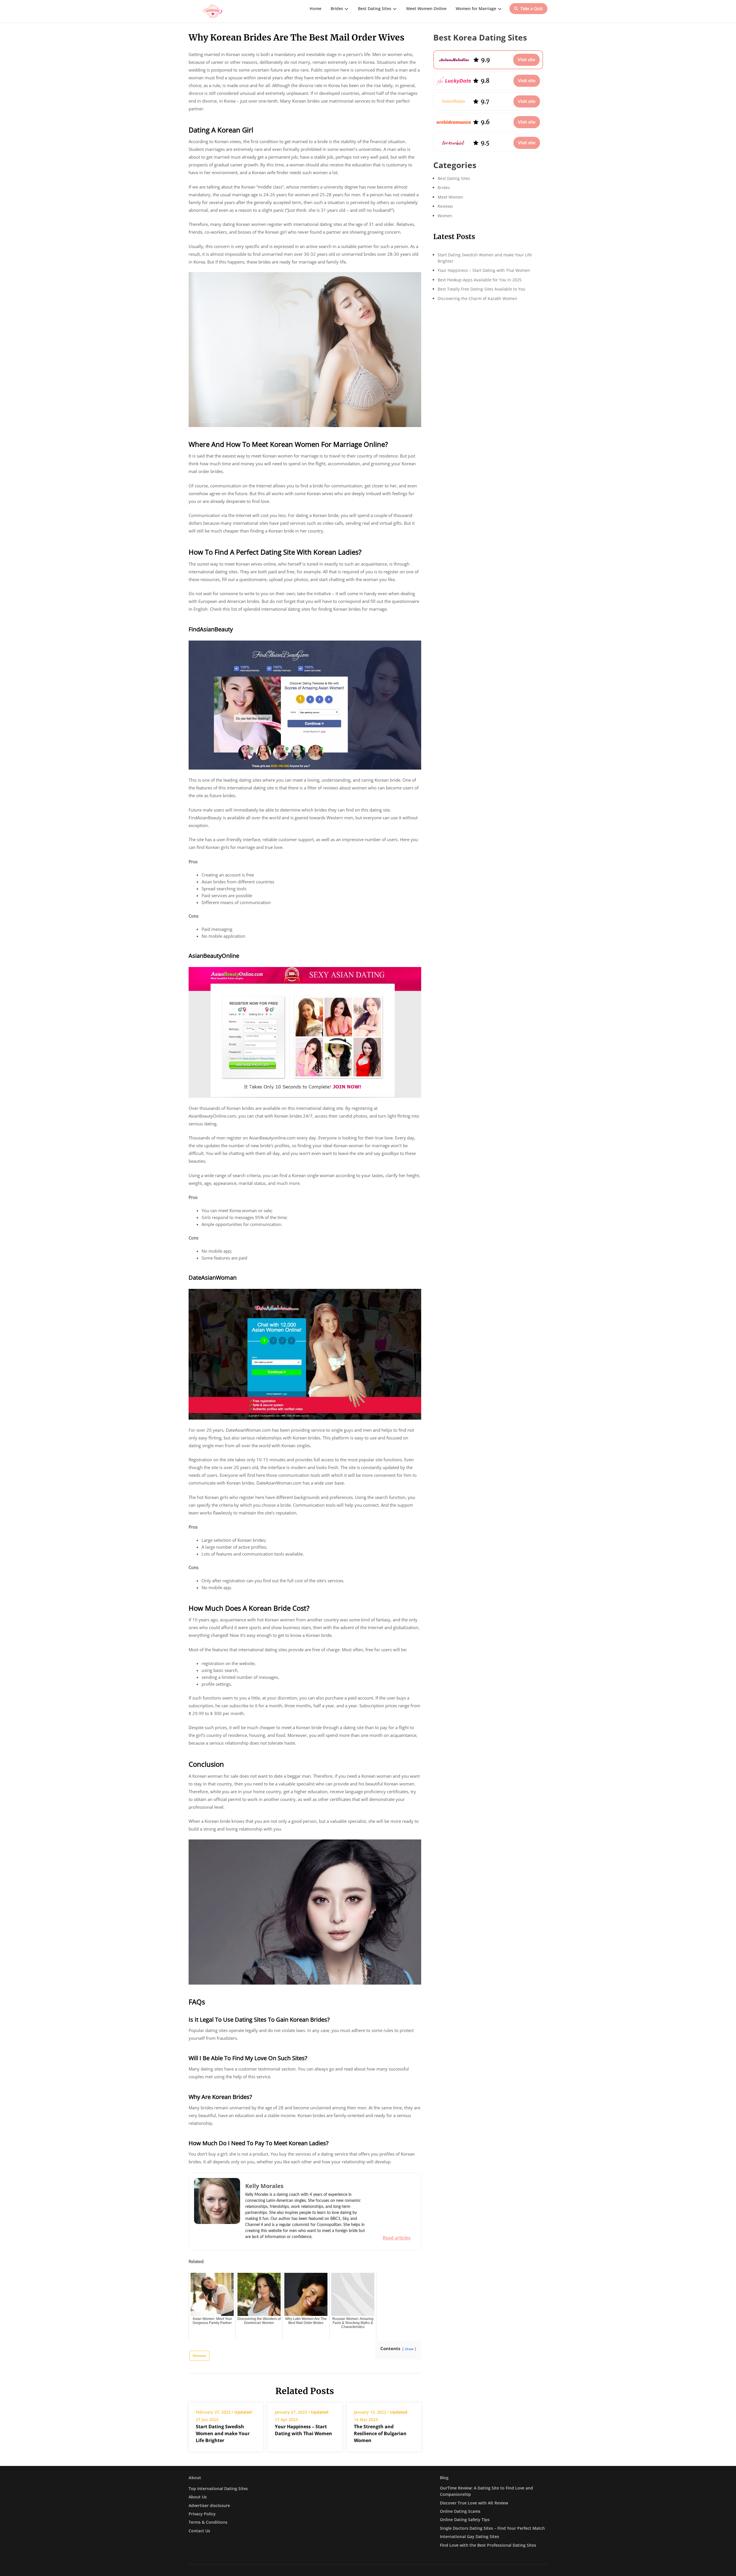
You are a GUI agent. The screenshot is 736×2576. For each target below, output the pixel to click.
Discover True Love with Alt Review (474, 2503)
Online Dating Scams (460, 2511)
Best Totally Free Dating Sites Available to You (481, 289)
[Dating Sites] (213, 11)
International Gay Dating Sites (469, 2536)
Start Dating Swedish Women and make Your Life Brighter (223, 2433)
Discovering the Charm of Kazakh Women (477, 298)
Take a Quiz (532, 8)
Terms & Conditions (208, 2522)
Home (316, 8)
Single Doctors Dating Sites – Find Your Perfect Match (492, 2528)
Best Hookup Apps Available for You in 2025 (480, 280)
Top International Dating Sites (218, 2488)
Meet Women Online (426, 8)
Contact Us (199, 2531)
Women (199, 2356)
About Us (198, 2497)
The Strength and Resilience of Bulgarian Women (380, 2433)
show (409, 2349)
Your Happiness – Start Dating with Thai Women (303, 2430)
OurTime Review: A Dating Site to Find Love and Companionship (486, 2491)
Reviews (445, 206)
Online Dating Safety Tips (465, 2520)
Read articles (397, 2238)
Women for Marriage (476, 8)
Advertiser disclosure (209, 2505)
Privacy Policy (202, 2514)
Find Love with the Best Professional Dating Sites (488, 2545)
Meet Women (450, 197)
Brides (337, 8)
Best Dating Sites (375, 8)
